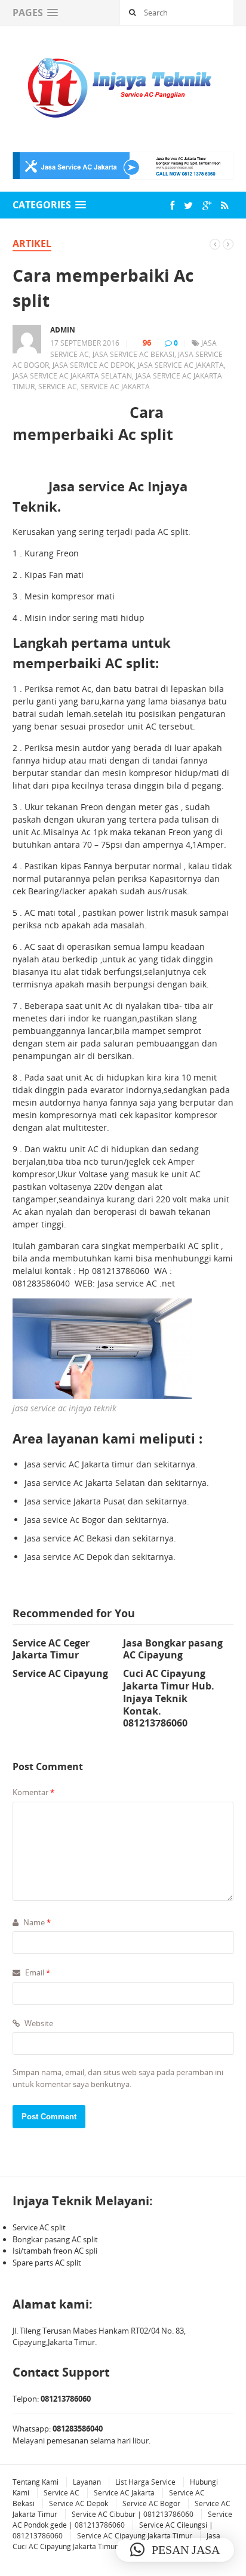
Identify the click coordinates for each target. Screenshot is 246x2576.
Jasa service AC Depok (93, 365)
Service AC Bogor (151, 2503)
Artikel (32, 244)
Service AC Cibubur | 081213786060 (133, 2514)
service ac (58, 387)
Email (37, 1972)
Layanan (87, 2482)
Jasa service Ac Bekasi (133, 354)
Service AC (61, 2493)
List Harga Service (145, 2482)
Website (38, 2023)
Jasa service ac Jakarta (181, 365)
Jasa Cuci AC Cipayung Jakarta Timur (116, 2541)
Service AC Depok (79, 2503)
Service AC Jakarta (115, 387)
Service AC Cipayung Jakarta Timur (135, 2536)
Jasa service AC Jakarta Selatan (72, 376)
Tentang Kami (36, 2482)
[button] (175, 2550)
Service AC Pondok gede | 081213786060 (122, 2520)
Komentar (33, 1792)
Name (36, 1922)
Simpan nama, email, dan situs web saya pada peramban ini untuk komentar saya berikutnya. (118, 2078)
